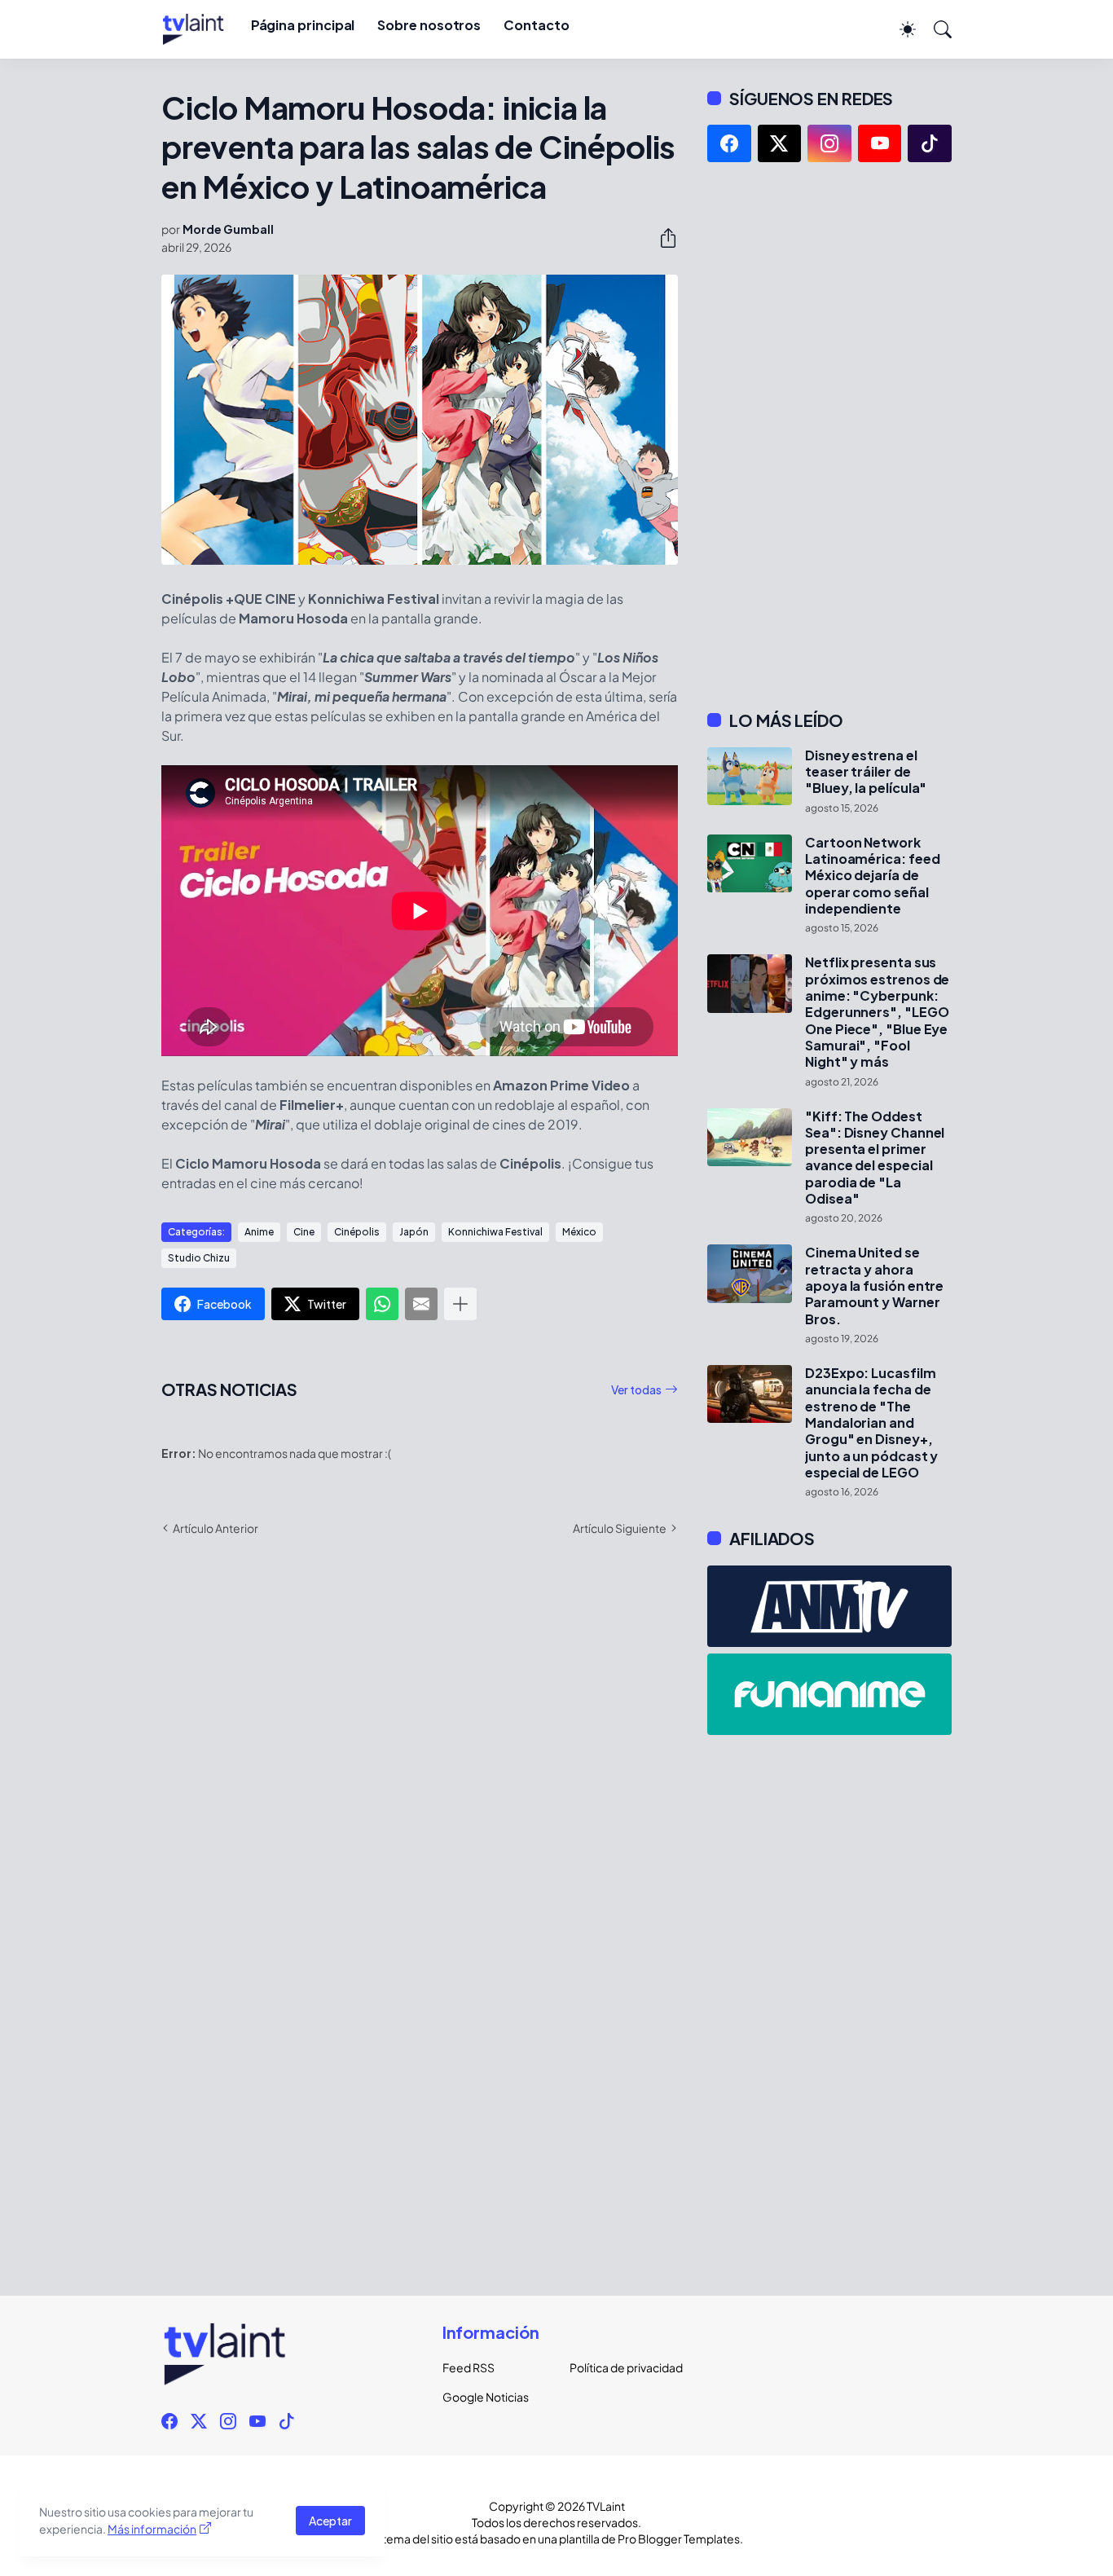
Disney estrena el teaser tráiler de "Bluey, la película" (866, 772)
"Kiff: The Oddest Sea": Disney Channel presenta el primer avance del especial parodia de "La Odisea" (875, 1158)
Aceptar (330, 2521)
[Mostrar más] (460, 1304)
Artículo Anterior (216, 1528)
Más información (152, 2529)
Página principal (303, 25)
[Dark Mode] (900, 29)
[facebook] (729, 143)
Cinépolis (357, 1232)
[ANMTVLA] (829, 1606)
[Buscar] (935, 29)
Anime (259, 1232)
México (579, 1232)
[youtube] (880, 143)
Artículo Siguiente (620, 1528)
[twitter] (780, 143)
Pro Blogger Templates (679, 2539)
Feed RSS (469, 2367)
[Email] (421, 1304)
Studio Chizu (199, 1258)
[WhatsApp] (382, 1304)
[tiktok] (930, 143)
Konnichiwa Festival (495, 1232)
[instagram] (829, 143)
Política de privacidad (620, 2367)
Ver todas (636, 1389)
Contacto (536, 25)
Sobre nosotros (429, 25)
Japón (414, 1232)
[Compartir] (662, 238)
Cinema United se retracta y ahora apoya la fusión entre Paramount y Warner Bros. (874, 1286)
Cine (304, 1232)
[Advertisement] (829, 436)
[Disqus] (420, 1786)
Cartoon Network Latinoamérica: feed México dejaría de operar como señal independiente (872, 876)
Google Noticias (486, 2397)
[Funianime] (829, 1694)
